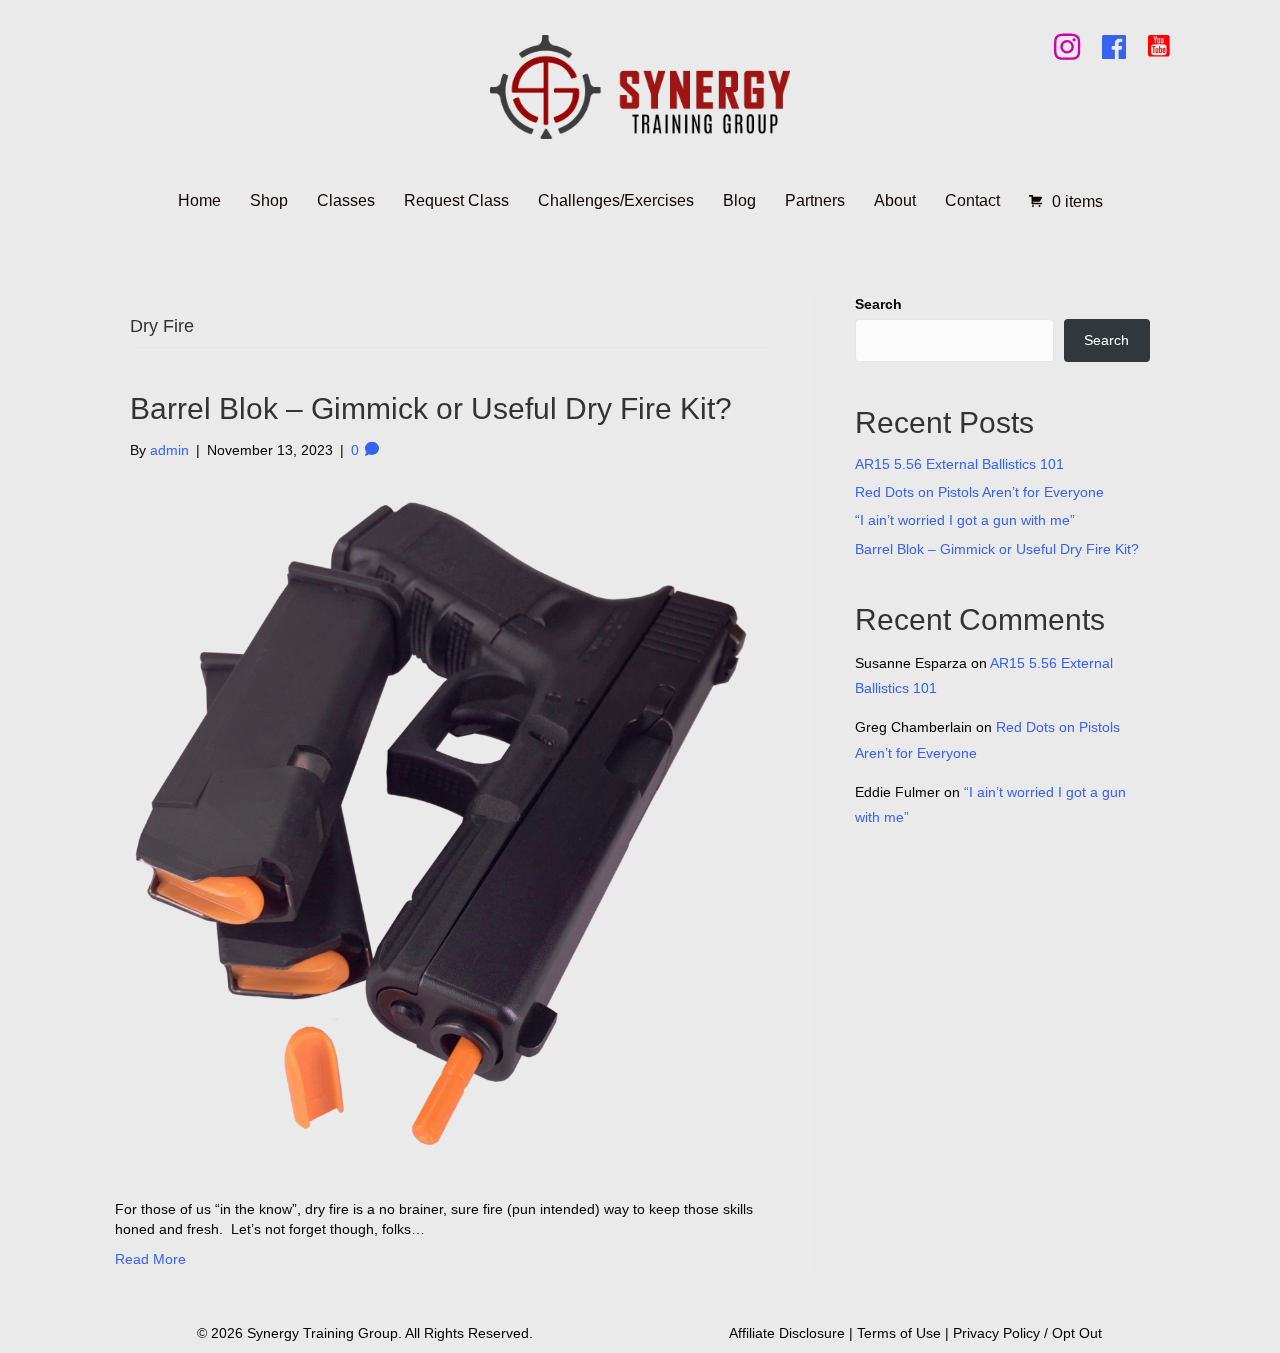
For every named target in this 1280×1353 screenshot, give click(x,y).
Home (199, 200)
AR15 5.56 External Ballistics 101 (959, 464)
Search (878, 304)
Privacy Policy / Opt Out (1027, 1333)
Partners (815, 200)
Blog (739, 200)
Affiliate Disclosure (787, 1333)
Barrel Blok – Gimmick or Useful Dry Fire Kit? (431, 408)
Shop (269, 200)
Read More (150, 1259)
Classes (346, 200)
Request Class (456, 200)
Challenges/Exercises (616, 200)
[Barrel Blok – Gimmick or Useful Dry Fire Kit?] (439, 828)
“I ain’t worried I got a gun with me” (965, 520)
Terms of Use (899, 1333)
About (895, 200)
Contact (972, 200)
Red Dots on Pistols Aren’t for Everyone (979, 492)
